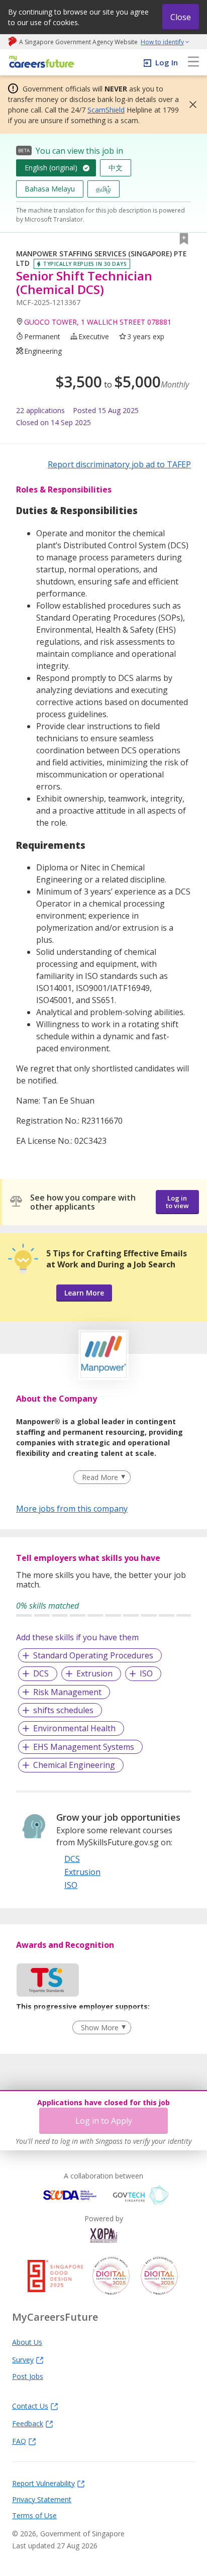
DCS (41, 1673)
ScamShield (106, 110)
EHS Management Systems (84, 1747)
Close (181, 17)
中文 (116, 168)
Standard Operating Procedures (93, 1655)
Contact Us (30, 2406)
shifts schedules (63, 1710)
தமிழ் (103, 189)
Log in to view (177, 1202)
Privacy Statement (42, 2499)
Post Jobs (28, 2376)
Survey (23, 2359)
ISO (146, 1673)
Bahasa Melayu (50, 189)
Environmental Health (74, 1728)
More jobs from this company (72, 1508)
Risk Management (67, 1692)
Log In (167, 62)
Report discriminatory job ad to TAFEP (119, 464)
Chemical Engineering (74, 1765)
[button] (190, 105)
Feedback (28, 2423)
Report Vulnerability (43, 2483)
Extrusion (94, 1673)
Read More (100, 1477)
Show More (100, 2027)
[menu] (193, 62)
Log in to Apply (104, 2121)
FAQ (19, 2441)
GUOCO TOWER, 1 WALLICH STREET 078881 (98, 322)
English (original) (51, 168)
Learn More (84, 1293)
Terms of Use (34, 2515)
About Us (27, 2342)
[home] (40, 63)
